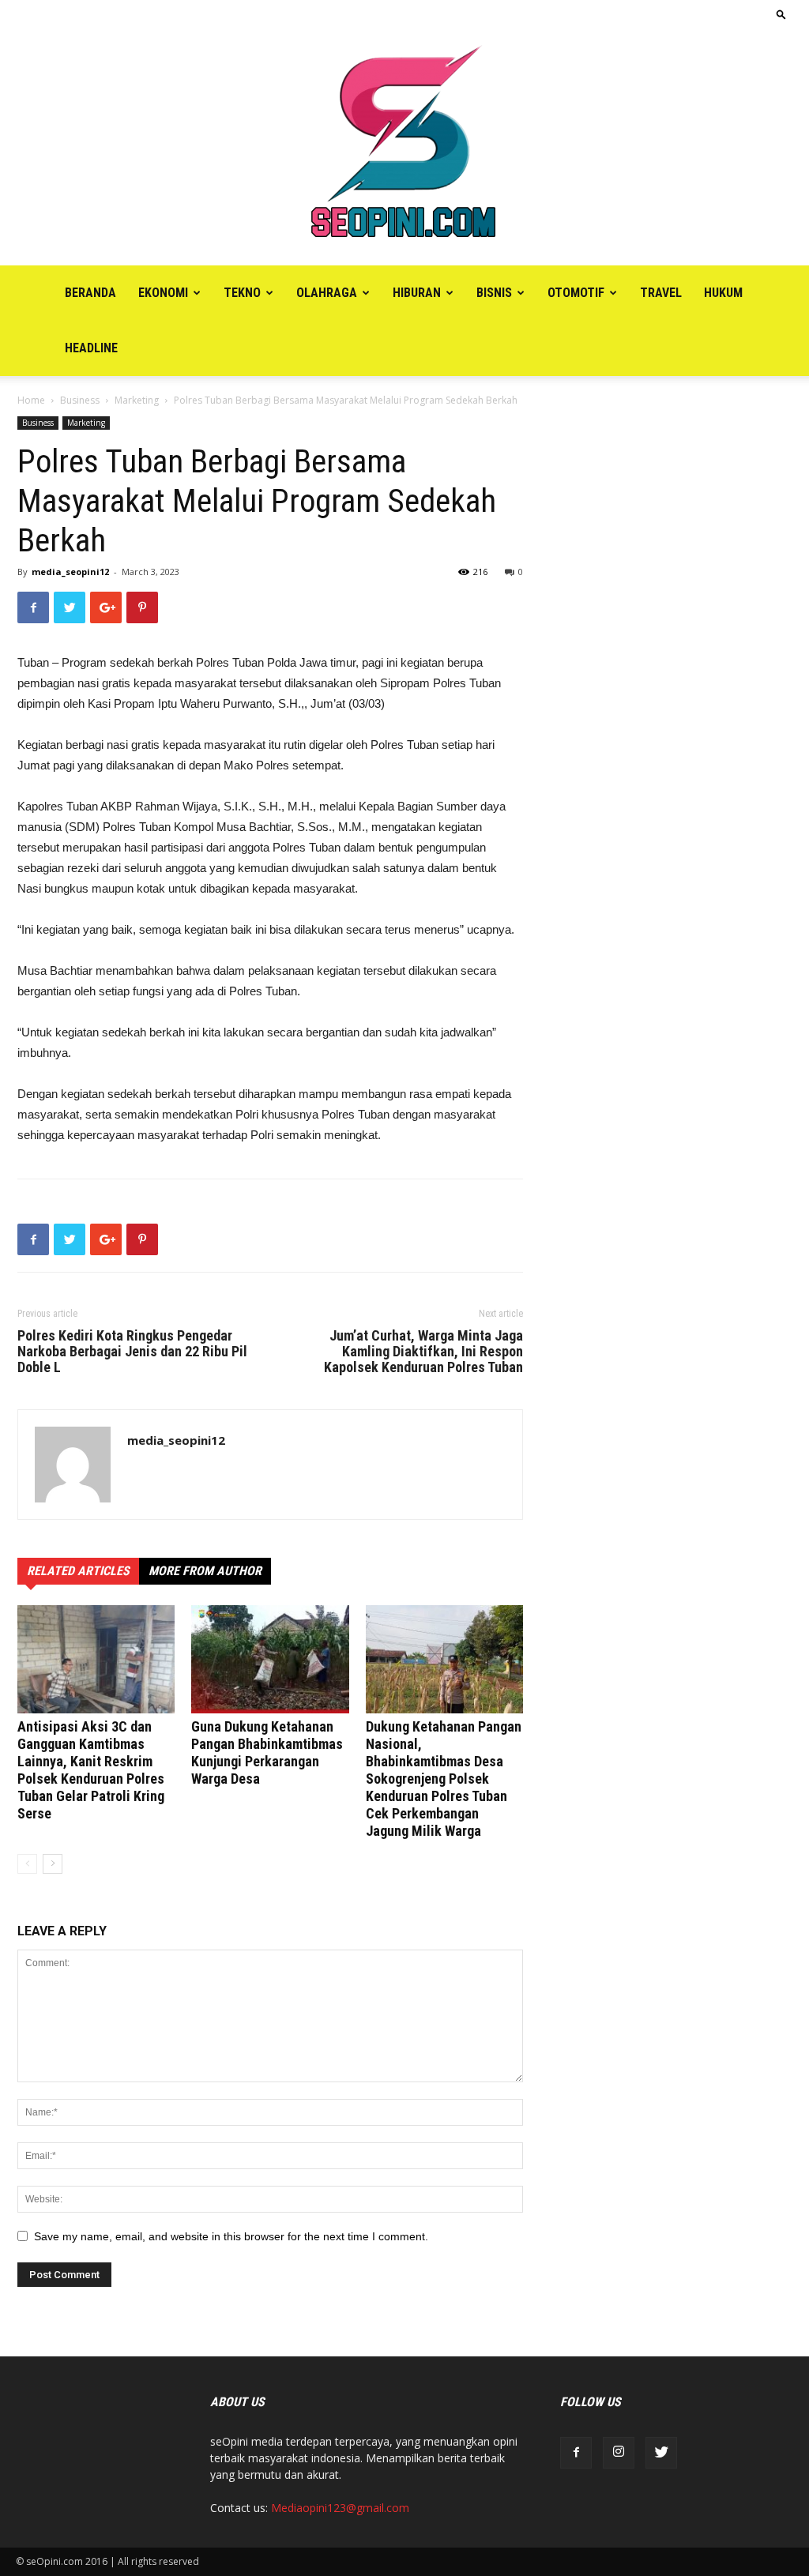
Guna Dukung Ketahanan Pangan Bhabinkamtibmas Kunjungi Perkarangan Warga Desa (267, 1752)
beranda (90, 293)
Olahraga (327, 293)
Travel (661, 293)
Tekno (242, 293)
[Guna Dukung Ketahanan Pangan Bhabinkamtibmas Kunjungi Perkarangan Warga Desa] (270, 1659)
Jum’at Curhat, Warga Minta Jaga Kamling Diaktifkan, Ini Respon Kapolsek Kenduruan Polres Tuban (423, 1352)
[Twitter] (661, 2453)
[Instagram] (619, 2453)
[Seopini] (404, 147)
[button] (781, 14)
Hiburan (417, 293)
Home (31, 400)
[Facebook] (576, 2453)
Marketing (137, 400)
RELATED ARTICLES (78, 1571)
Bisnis (494, 293)
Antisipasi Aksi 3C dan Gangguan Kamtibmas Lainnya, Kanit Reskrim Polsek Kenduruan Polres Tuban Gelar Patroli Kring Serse (91, 1770)
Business (80, 400)
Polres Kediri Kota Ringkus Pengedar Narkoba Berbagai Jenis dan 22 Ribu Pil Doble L (132, 1352)
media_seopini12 (70, 572)
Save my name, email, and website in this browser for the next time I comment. (231, 2236)
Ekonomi (163, 293)
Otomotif (576, 293)
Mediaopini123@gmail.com (340, 2508)
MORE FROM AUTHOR (205, 1571)
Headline (91, 348)
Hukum (723, 293)
